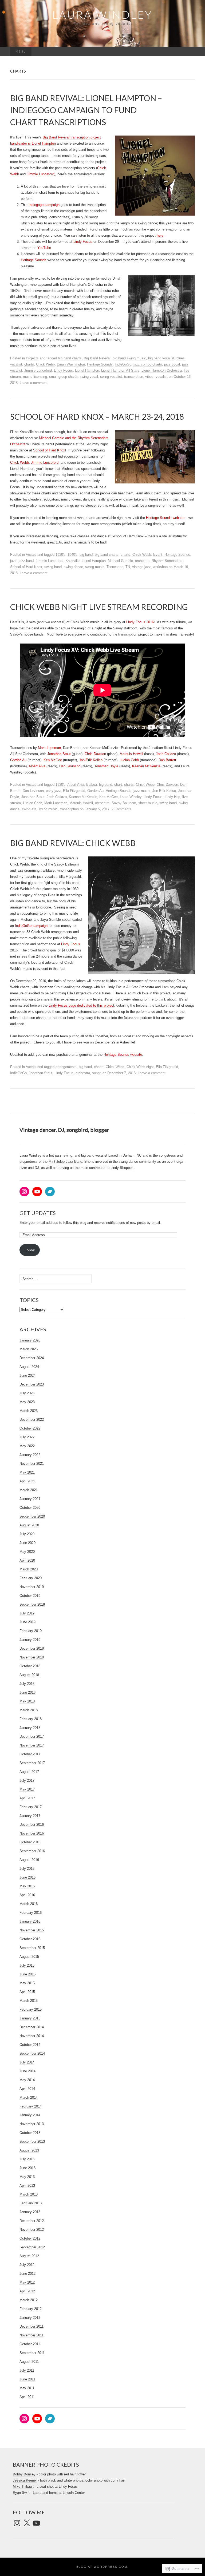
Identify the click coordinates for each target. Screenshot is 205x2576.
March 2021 (29, 1490)
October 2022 (30, 1428)
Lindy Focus (83, 242)
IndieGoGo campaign (31, 926)
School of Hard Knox (49, 450)
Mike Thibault (23, 2486)
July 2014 (27, 2062)
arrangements (66, 1067)
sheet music (148, 803)
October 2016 (30, 1842)
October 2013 (30, 2133)
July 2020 (27, 1534)
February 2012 (31, 2309)
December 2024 (32, 1358)
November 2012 (32, 2230)
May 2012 (27, 2282)
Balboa (92, 785)
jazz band (26, 561)
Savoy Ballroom (124, 803)
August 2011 (29, 2362)
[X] (27, 2523)
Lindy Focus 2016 (140, 622)
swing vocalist (111, 377)
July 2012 (27, 2265)
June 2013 (27, 2168)
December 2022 (32, 1420)
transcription (134, 377)
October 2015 (30, 1939)
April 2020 (27, 1560)
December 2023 (32, 1384)
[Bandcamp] (50, 1192)
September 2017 (32, 1763)
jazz (13, 561)
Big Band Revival (97, 358)
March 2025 (29, 1349)
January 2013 (30, 2212)
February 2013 (31, 2203)
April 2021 (27, 1481)
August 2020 (29, 1525)
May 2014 (27, 2080)
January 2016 (30, 1921)
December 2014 (32, 2027)
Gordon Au (18, 760)
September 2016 (32, 1851)
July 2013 (27, 2159)
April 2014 (27, 2089)
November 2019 (32, 1587)
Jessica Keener (25, 2480)
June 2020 (27, 1543)
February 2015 (31, 2009)
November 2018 (32, 1657)
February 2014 (31, 2106)
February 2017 (31, 1807)
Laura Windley (131, 797)
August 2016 (29, 1860)
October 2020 (30, 1508)
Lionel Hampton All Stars (120, 370)
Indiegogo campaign (44, 205)
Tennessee (115, 567)
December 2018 (32, 1648)
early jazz (53, 791)
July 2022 (27, 1437)
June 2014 (27, 2071)
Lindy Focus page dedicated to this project (81, 1005)
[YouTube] (37, 1192)
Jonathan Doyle (106, 766)
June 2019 (27, 1622)
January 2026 (30, 1340)
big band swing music (129, 358)
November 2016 (32, 1833)
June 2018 (27, 1692)
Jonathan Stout (58, 754)
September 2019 (32, 1604)
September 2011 (32, 2353)
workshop (160, 567)
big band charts (70, 358)
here (160, 235)
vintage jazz (141, 567)
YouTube (44, 248)
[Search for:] (189, 52)
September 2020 (32, 1516)
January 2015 (30, 2018)
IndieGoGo (123, 364)
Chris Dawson (95, 754)
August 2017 (29, 1772)
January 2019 (30, 1640)
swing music (95, 567)
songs (97, 1073)
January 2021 (30, 1499)
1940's (72, 555)
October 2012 (30, 2238)
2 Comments (121, 809)
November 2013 (32, 2124)
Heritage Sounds (34, 260)
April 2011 (27, 2397)
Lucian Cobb (129, 760)
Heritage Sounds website (166, 518)
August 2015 (29, 1957)
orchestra (142, 561)
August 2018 (29, 1675)
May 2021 (27, 1472)
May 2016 (27, 1886)
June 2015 (27, 1974)
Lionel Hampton (87, 370)
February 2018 (31, 1719)
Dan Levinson (70, 766)
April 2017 (27, 1798)
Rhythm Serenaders (167, 561)
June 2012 (27, 2274)
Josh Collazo (166, 754)
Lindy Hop (172, 797)
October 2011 (30, 2344)
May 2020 (27, 1552)
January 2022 (30, 1455)
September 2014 (32, 2053)
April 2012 (27, 2291)
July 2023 (27, 1393)
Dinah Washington (71, 364)
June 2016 (27, 1877)
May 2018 (27, 1701)
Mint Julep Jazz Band (65, 1162)
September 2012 (32, 2247)
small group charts (63, 377)
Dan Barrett (167, 760)
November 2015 (32, 1930)
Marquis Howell (131, 754)
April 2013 (27, 2186)
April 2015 (27, 1992)
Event (158, 555)
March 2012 (29, 2300)
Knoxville (72, 561)
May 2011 (27, 2388)
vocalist (162, 377)
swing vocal (89, 377)
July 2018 (27, 1684)
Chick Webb (45, 364)
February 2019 (31, 1631)
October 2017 (30, 1754)
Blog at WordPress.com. (102, 2567)
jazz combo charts (148, 364)
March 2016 (29, 1904)
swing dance (73, 567)
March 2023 (29, 1411)
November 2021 (32, 1464)
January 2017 (30, 1816)
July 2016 (27, 1869)
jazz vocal (172, 364)
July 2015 (27, 1965)
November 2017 (32, 1745)
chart (118, 785)
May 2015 (27, 1983)
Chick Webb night (140, 1067)
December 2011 (31, 2326)
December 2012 (32, 2221)
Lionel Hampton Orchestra (162, 370)
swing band (53, 567)
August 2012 (29, 2256)
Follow (29, 1250)
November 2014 (32, 2036)
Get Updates (38, 1213)
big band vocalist (161, 358)
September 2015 (32, 1948)
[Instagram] (24, 1192)
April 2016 (27, 1895)
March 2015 (29, 2001)
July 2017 (27, 1781)
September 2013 (32, 2142)
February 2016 (31, 1913)
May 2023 (27, 1402)
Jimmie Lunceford (40, 174)
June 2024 (27, 1376)
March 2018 (29, 1710)
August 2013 (29, 2150)
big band (86, 555)
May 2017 (27, 1789)
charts (29, 364)
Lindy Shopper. (122, 1168)
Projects (32, 358)
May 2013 (27, 2177)
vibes (149, 377)
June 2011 (27, 2379)
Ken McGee (53, 760)
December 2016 (32, 1825)
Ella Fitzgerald (74, 791)
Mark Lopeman (49, 748)
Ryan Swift (21, 2493)
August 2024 (29, 1367)
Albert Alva (37, 766)
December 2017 (32, 1736)
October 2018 (30, 1666)
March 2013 (29, 2194)
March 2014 (29, 2097)
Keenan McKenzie (146, 766)
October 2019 (30, 1596)
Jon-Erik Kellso (91, 760)
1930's (60, 555)
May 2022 (27, 1446)
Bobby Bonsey (24, 2474)
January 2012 (30, 2318)
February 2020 (31, 1578)
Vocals (31, 555)
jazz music (142, 791)
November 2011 (31, 2335)
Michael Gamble (120, 561)
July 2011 (27, 2370)
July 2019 (27, 1613)
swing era (29, 809)
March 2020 (29, 1569)
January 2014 (30, 2115)
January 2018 (30, 1728)
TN (128, 567)
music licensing (35, 377)
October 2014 (30, 2045)
